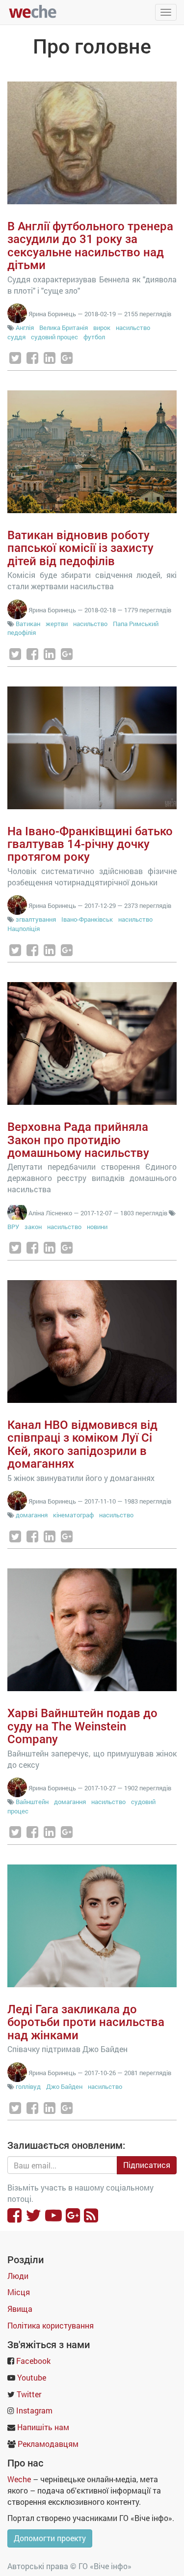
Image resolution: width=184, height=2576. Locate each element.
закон (33, 1227)
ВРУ (13, 1227)
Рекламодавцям (48, 2444)
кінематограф (73, 1515)
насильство (133, 328)
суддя (16, 337)
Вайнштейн (32, 1802)
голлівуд (28, 2086)
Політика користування (51, 2325)
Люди (18, 2276)
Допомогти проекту (50, 2538)
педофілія (22, 632)
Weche (19, 2479)
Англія (25, 328)
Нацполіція (24, 929)
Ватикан (28, 624)
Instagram (34, 2410)
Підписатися (147, 2165)
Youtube (32, 2377)
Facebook (33, 2361)
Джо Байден (64, 2086)
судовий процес (54, 337)
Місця (19, 2292)
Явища (20, 2309)
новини (97, 1227)
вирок (102, 328)
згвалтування (36, 919)
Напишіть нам (43, 2427)
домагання (32, 1515)
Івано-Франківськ (87, 919)
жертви (57, 624)
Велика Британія (64, 328)
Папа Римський (136, 624)
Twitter (29, 2394)
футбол (94, 337)
